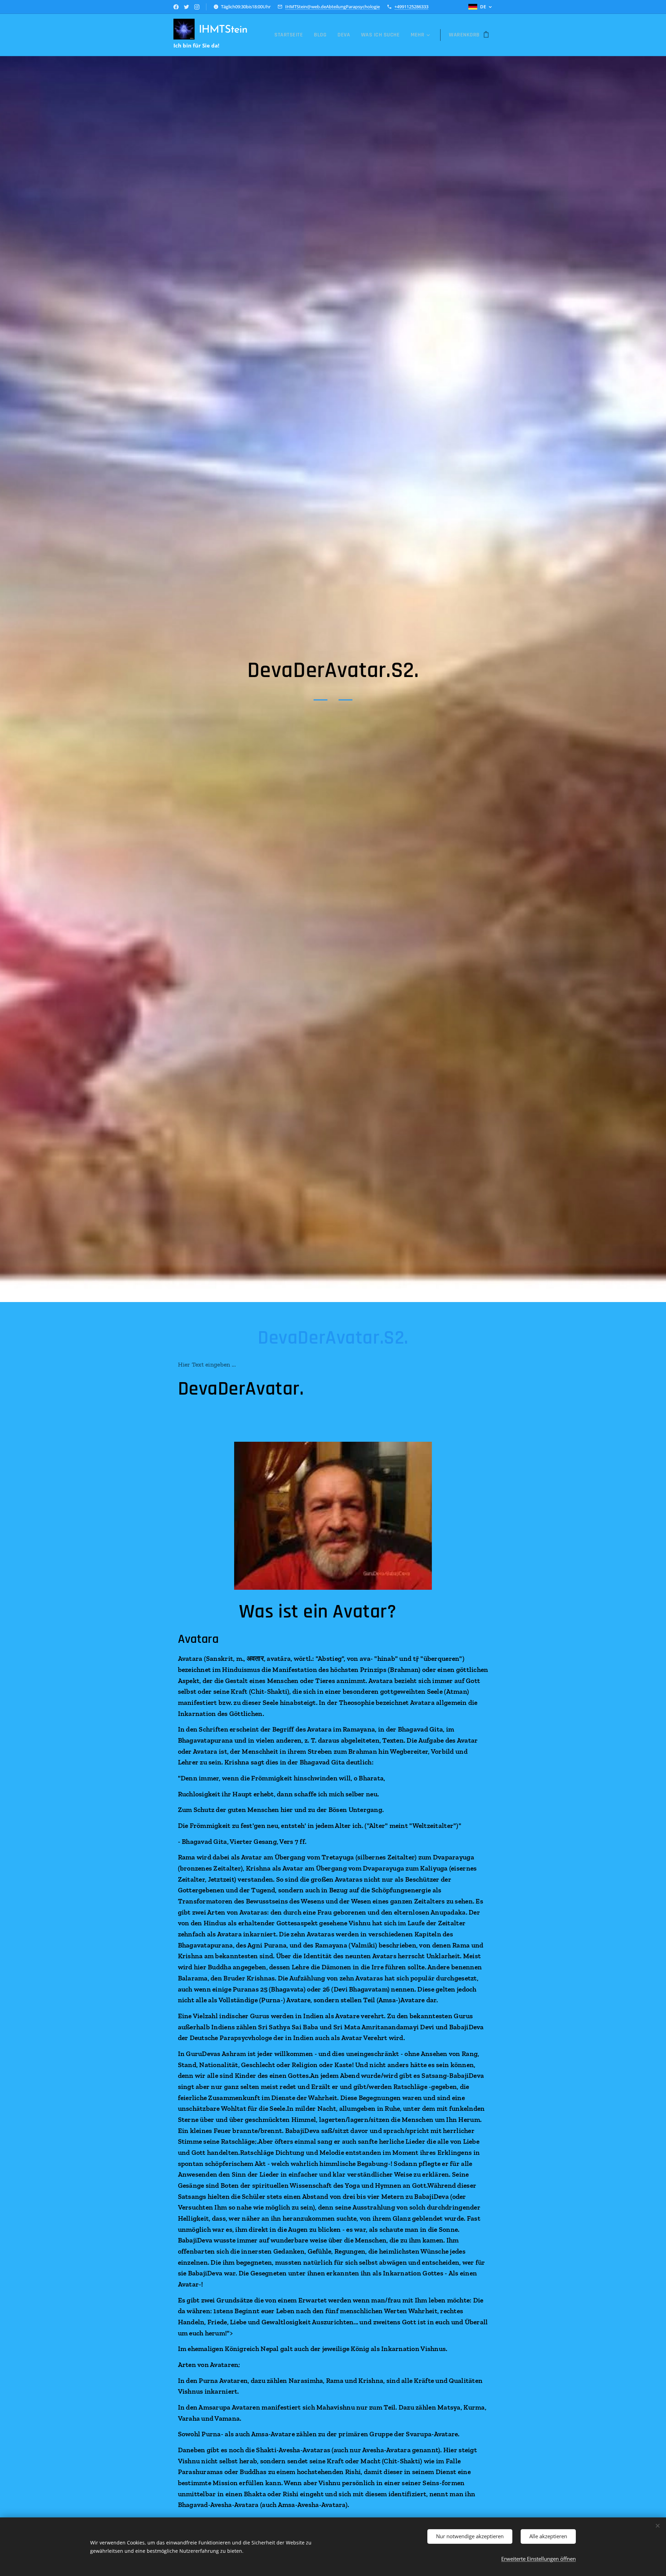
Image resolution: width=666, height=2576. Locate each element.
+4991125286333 (411, 7)
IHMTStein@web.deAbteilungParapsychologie (332, 7)
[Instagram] (197, 7)
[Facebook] (176, 7)
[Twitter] (186, 7)
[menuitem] (291, 35)
